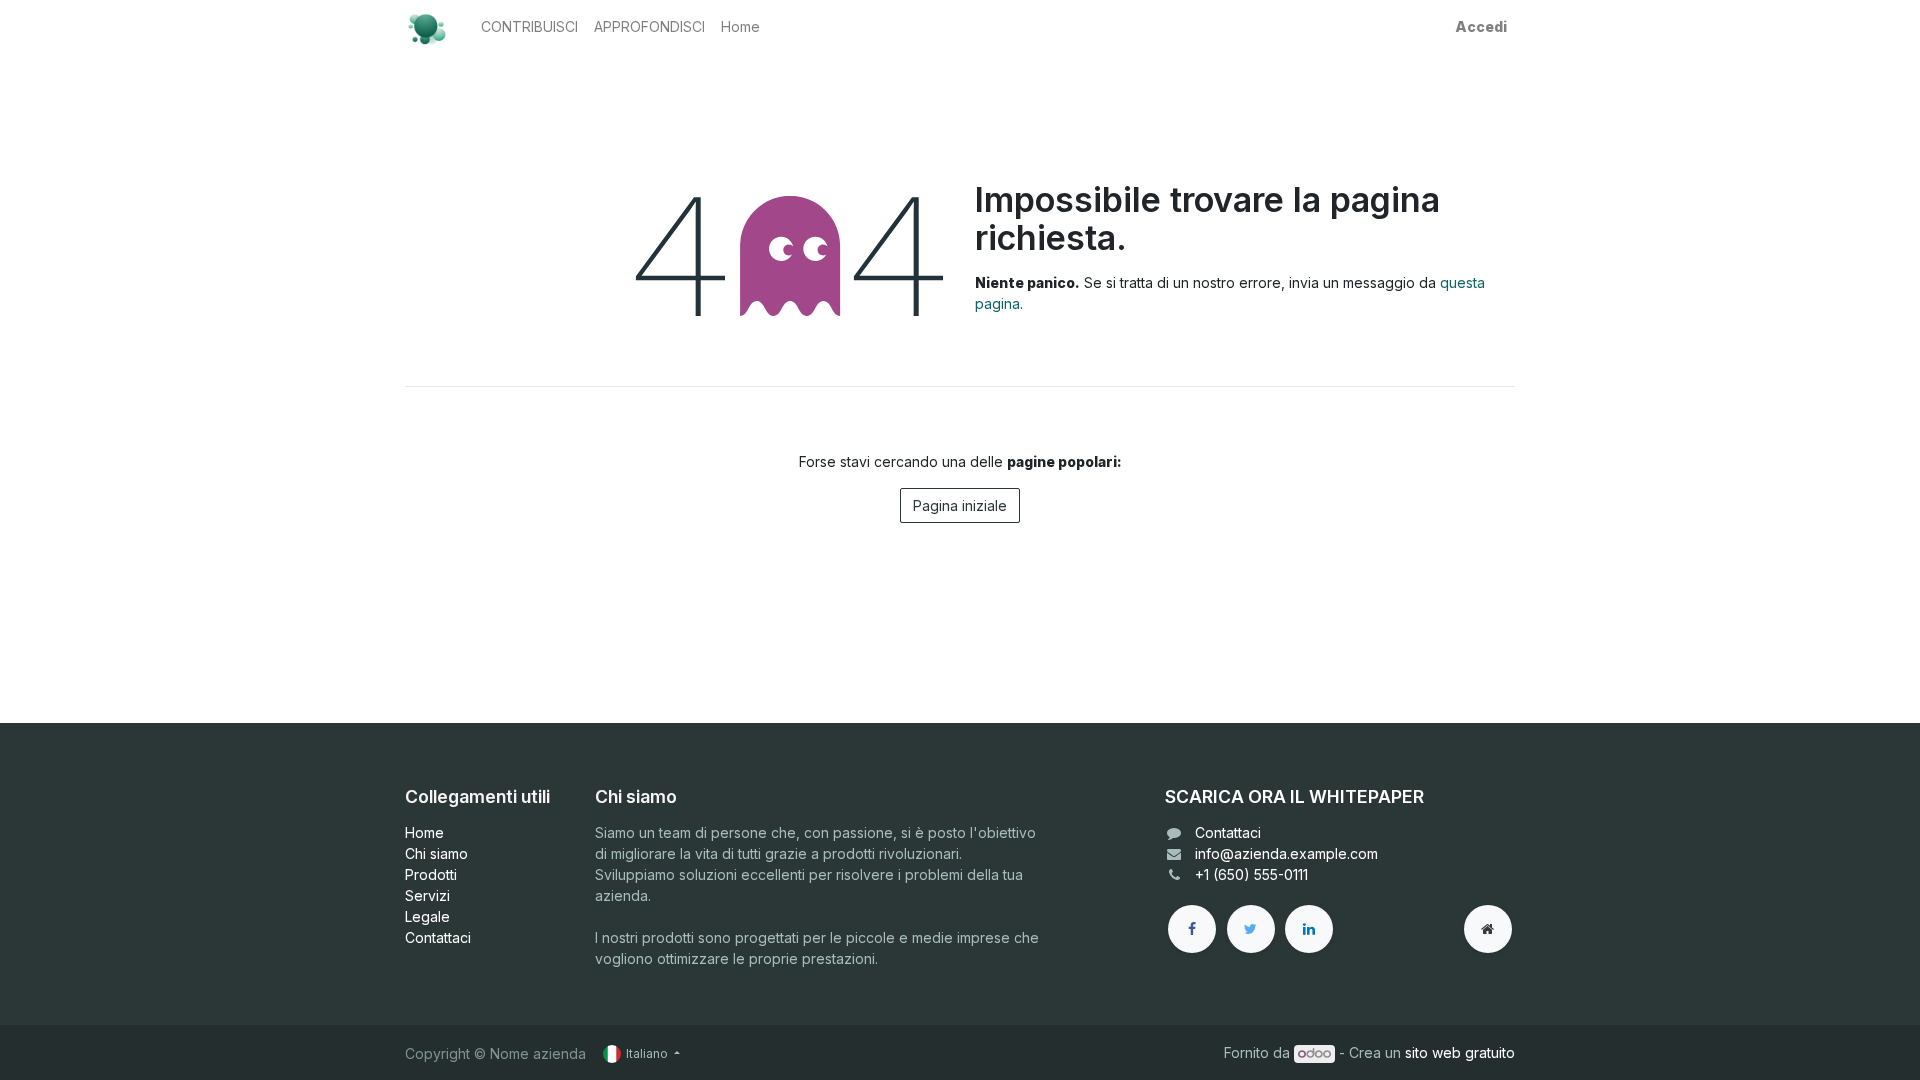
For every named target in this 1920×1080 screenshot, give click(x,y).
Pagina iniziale (960, 505)
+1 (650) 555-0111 (1251, 874)
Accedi (1481, 26)
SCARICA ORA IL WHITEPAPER (1294, 796)
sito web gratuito (1460, 1052)
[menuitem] (529, 26)
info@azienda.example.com (1286, 853)
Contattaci (438, 937)
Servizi (427, 895)
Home (424, 832)
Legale (427, 916)
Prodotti (431, 874)
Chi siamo (436, 853)
